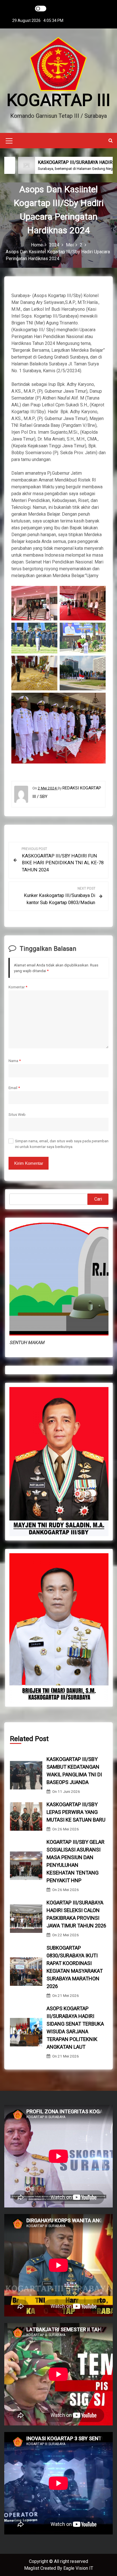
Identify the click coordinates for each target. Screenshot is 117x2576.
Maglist (32, 2568)
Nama (15, 1061)
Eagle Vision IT (78, 2568)
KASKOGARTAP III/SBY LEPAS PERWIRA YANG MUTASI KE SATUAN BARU (76, 1812)
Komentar (18, 987)
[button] (111, 140)
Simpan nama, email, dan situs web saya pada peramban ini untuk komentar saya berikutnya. (62, 1144)
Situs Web (17, 1114)
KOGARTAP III (58, 100)
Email (14, 1088)
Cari (98, 1199)
